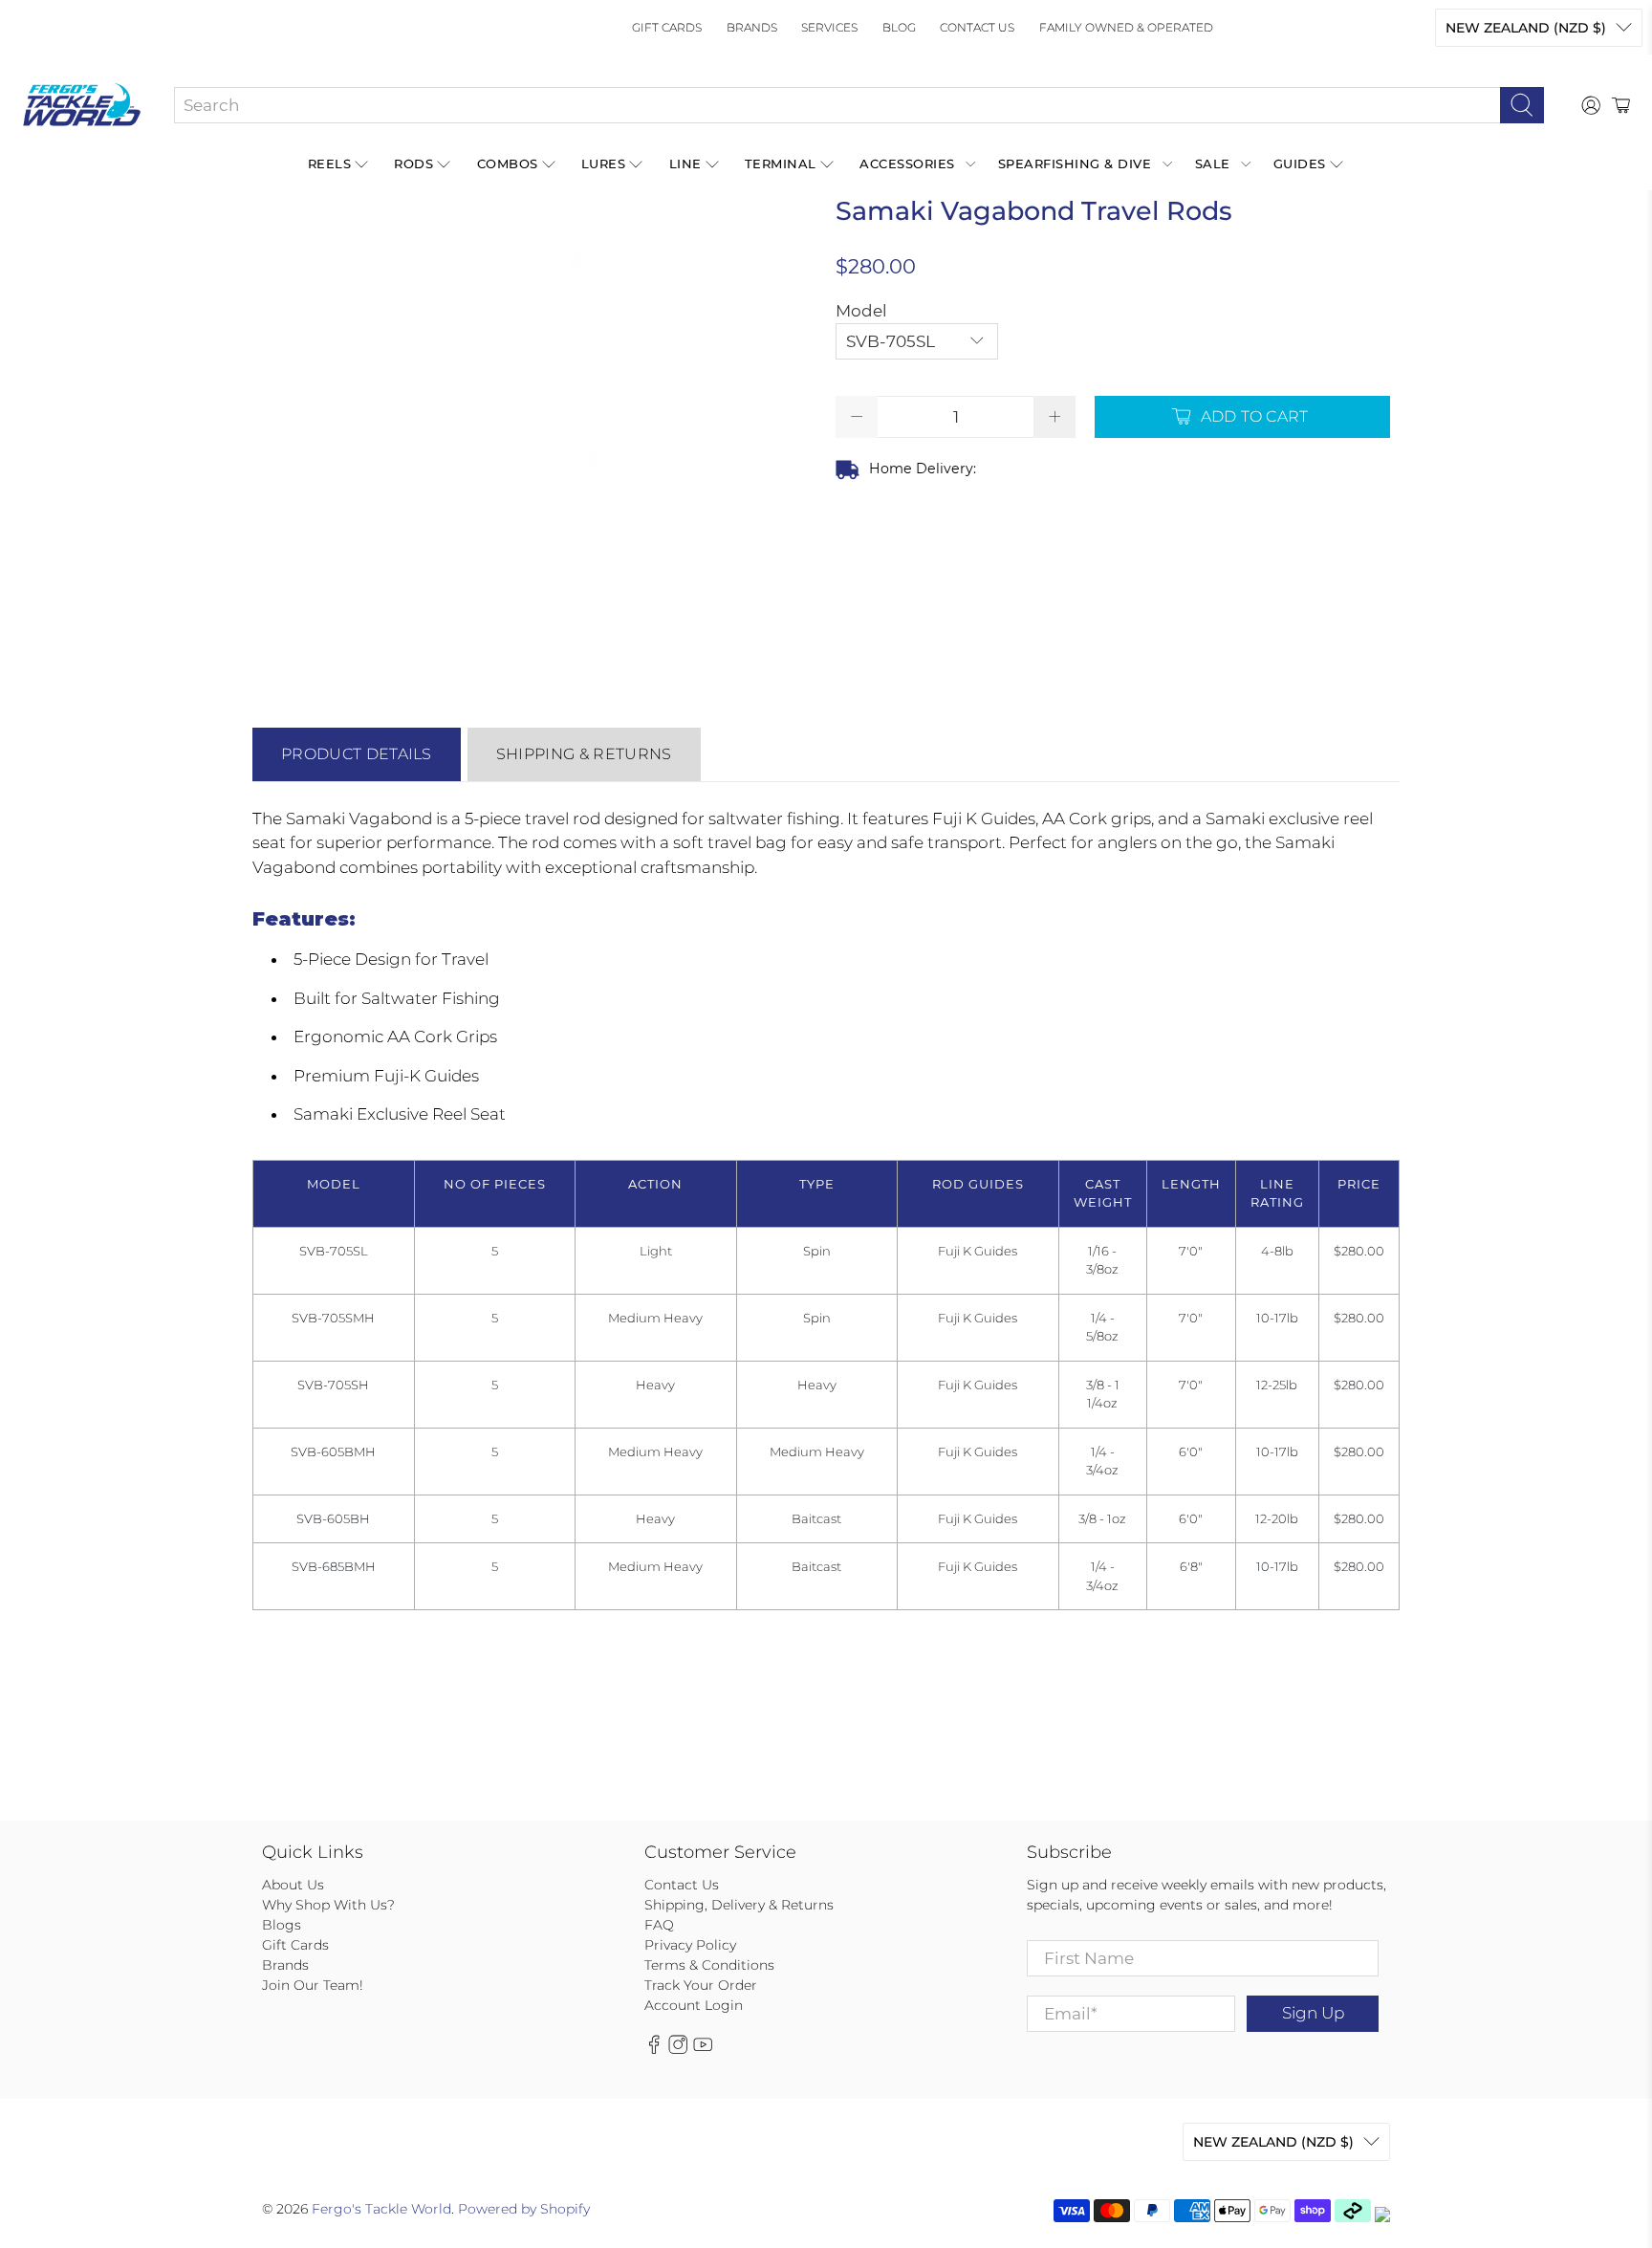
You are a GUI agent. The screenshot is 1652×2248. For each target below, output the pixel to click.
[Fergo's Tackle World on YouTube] (703, 2050)
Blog (899, 27)
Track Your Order (701, 1985)
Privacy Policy (690, 1945)
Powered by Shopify (524, 2209)
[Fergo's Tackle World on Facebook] (654, 2050)
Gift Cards (667, 27)
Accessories (907, 164)
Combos (508, 164)
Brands (752, 27)
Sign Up (1313, 2013)
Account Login (694, 2005)
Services (829, 27)
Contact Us (977, 27)
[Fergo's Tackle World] (82, 105)
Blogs (282, 1925)
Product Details (357, 754)
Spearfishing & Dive (1075, 164)
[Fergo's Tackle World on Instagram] (678, 2050)
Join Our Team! (313, 1985)
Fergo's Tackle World (381, 2209)
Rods (413, 164)
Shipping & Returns (584, 754)
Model (861, 311)
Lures (604, 164)
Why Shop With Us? (328, 1905)
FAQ (659, 1925)
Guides (1300, 164)
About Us (293, 1885)
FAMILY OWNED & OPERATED (1126, 27)
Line (685, 164)
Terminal (781, 164)
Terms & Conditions (709, 1965)
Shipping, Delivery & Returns (739, 1905)
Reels (330, 164)
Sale (1213, 164)
